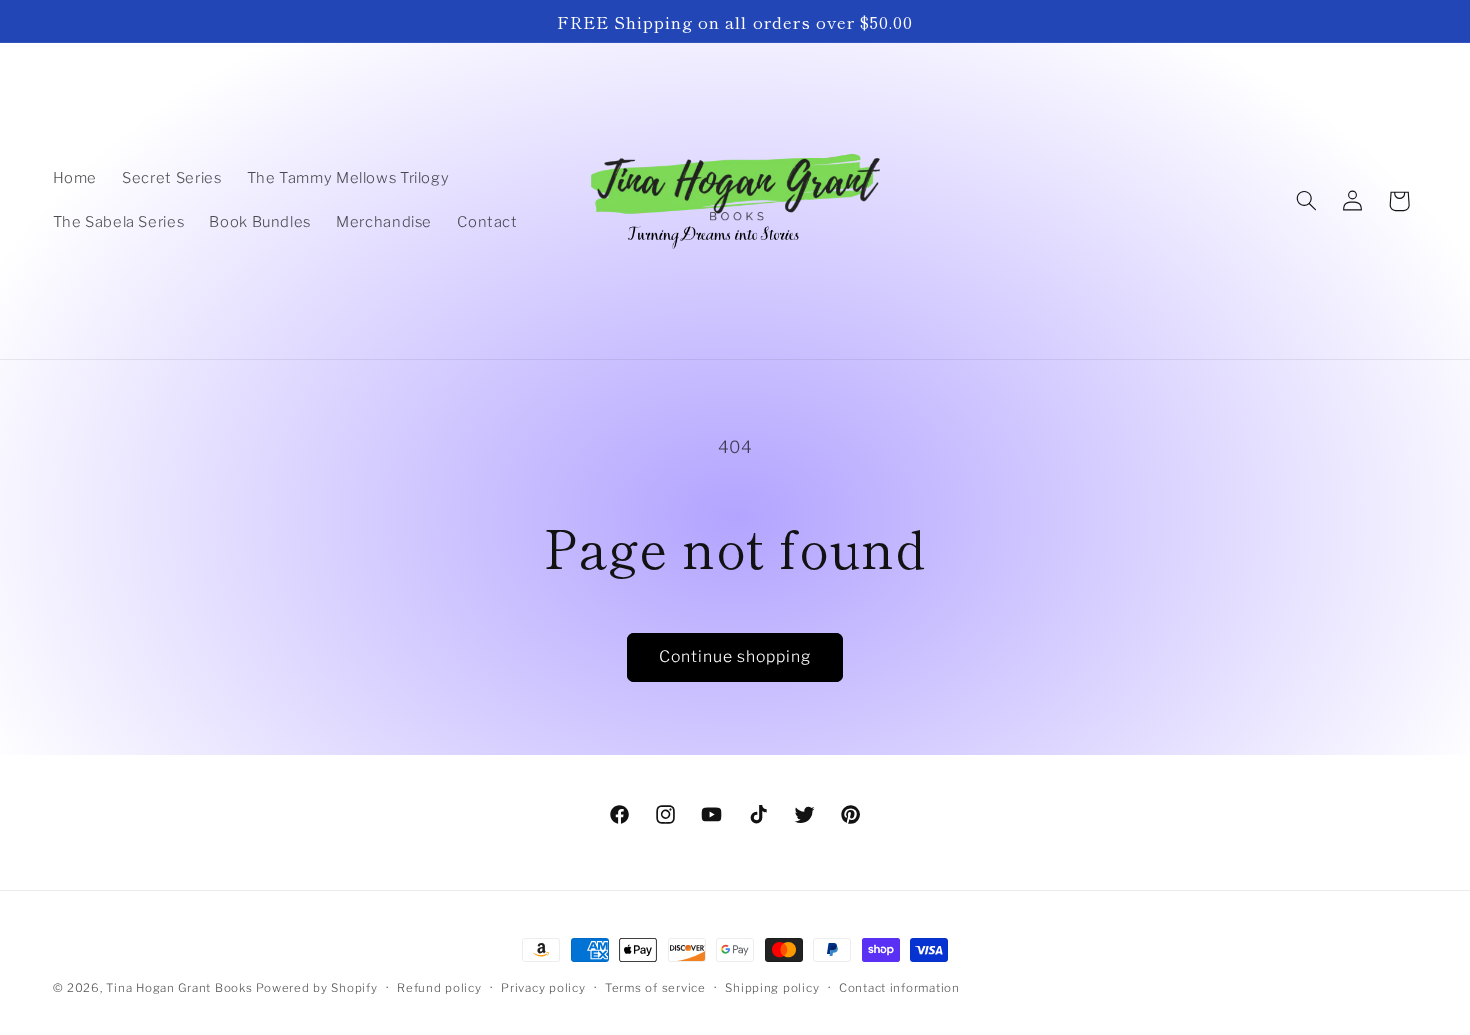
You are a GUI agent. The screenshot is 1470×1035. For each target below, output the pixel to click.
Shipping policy (772, 988)
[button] (1306, 201)
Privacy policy (543, 988)
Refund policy (439, 988)
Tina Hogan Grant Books (179, 988)
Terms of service (655, 988)
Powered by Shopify (316, 988)
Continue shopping (735, 656)
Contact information (899, 988)
